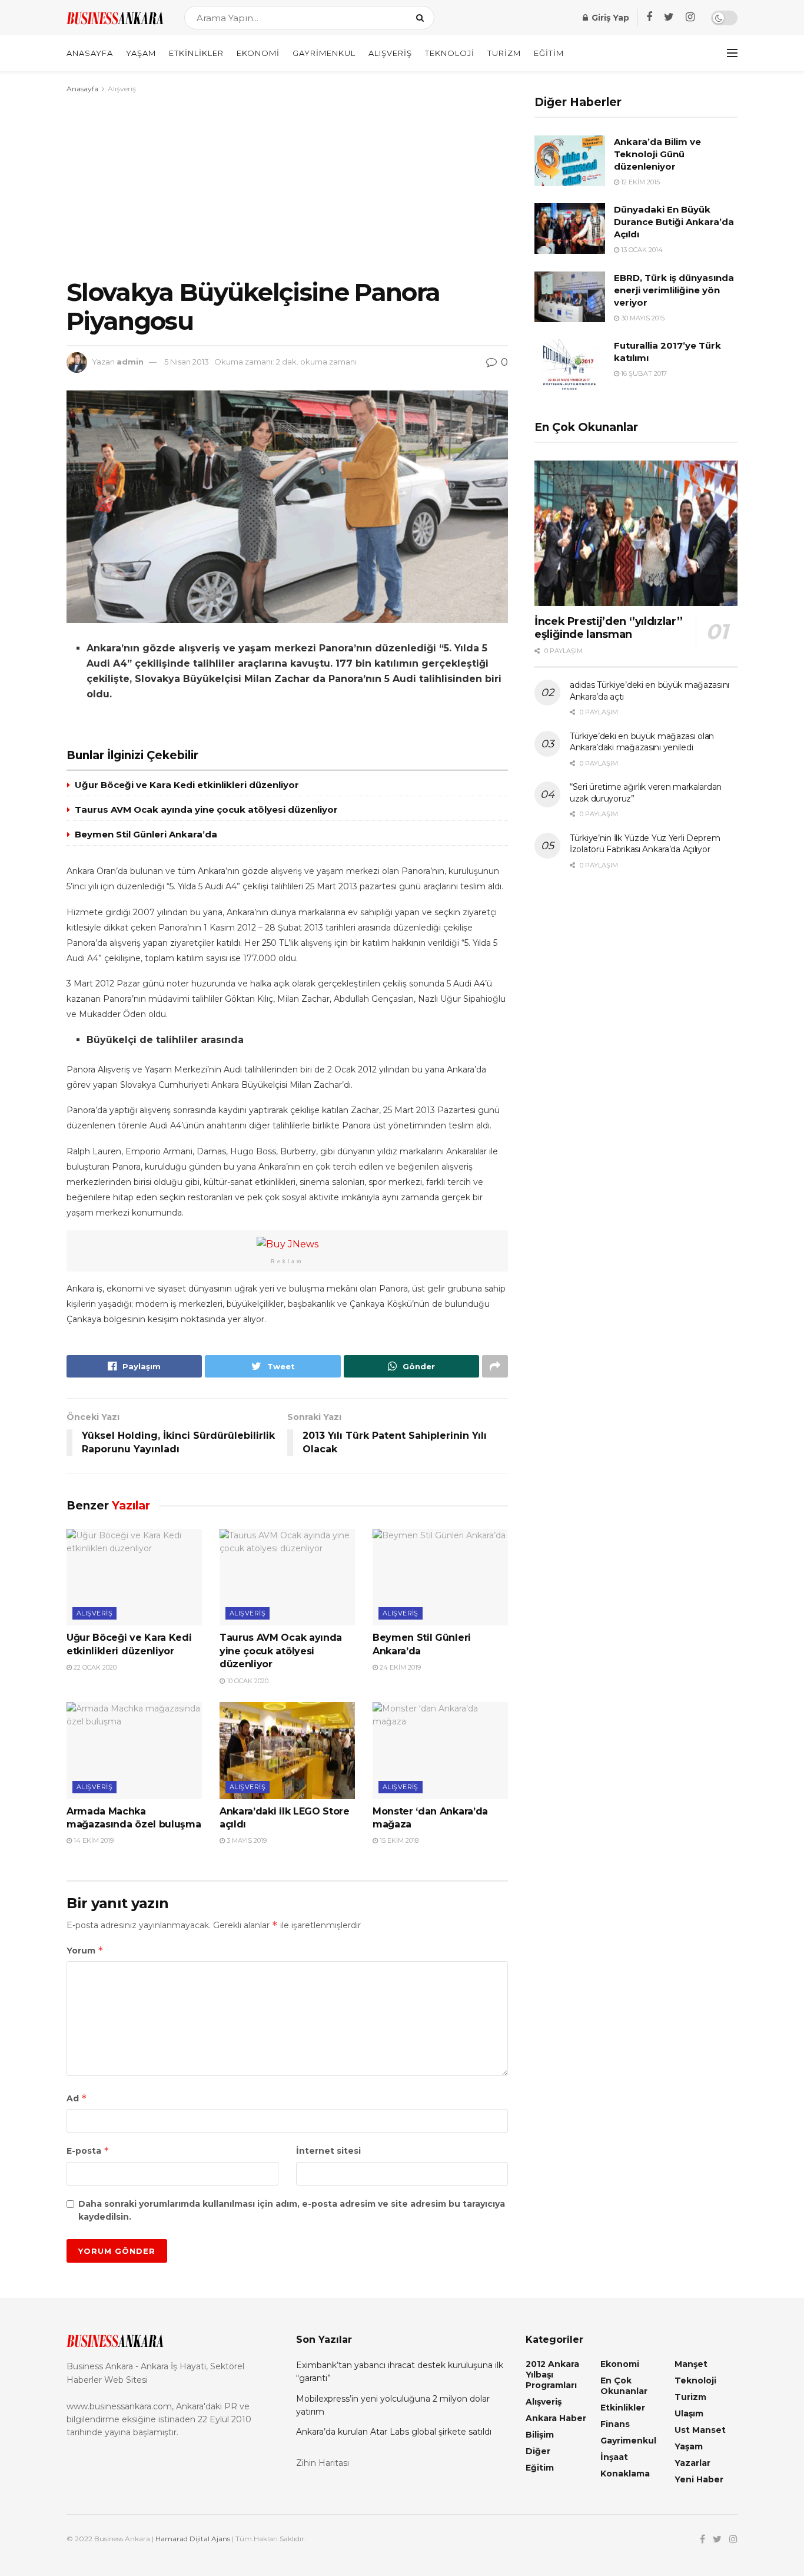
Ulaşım (689, 2413)
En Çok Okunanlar (624, 2386)
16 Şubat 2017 (643, 373)
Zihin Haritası (323, 2463)
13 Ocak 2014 (641, 250)
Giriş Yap (609, 18)
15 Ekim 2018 (398, 1840)
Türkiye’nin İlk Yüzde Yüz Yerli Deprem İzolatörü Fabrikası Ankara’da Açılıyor (645, 844)
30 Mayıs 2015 (642, 318)
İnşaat (614, 2457)
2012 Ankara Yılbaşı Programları (552, 2375)
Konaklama (625, 2474)
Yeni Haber (699, 2479)
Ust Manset (700, 2430)
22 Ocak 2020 (94, 1667)
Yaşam (141, 53)
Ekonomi (258, 53)
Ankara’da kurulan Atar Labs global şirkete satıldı (394, 2432)
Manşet (691, 2364)
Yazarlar (692, 2463)
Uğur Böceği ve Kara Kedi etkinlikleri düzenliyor (187, 785)
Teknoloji (450, 53)
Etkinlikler (196, 53)
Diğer (538, 2451)
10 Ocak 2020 (247, 1681)
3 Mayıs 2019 (246, 1840)
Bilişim (540, 2435)
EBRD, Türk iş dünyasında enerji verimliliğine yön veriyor (674, 290)
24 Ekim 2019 (399, 1667)
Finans (615, 2424)
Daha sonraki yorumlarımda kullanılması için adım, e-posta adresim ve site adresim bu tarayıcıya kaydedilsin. (292, 2210)
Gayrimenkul (324, 53)
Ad (77, 2098)
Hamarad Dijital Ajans (193, 2539)
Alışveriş (390, 53)
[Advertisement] (287, 184)
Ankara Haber (556, 2418)
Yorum (85, 1950)
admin (130, 362)
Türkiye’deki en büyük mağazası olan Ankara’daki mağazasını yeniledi (642, 742)
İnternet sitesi (328, 2151)
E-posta (88, 2150)
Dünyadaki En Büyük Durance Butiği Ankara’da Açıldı (674, 222)
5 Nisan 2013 (187, 362)
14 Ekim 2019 (93, 1840)
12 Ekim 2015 (639, 182)
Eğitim (549, 53)
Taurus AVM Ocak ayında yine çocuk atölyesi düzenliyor (206, 809)
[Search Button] (422, 18)
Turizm (504, 53)
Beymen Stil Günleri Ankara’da (146, 834)
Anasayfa (90, 53)
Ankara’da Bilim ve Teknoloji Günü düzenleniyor (657, 154)
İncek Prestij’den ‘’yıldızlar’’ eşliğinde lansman (609, 628)
